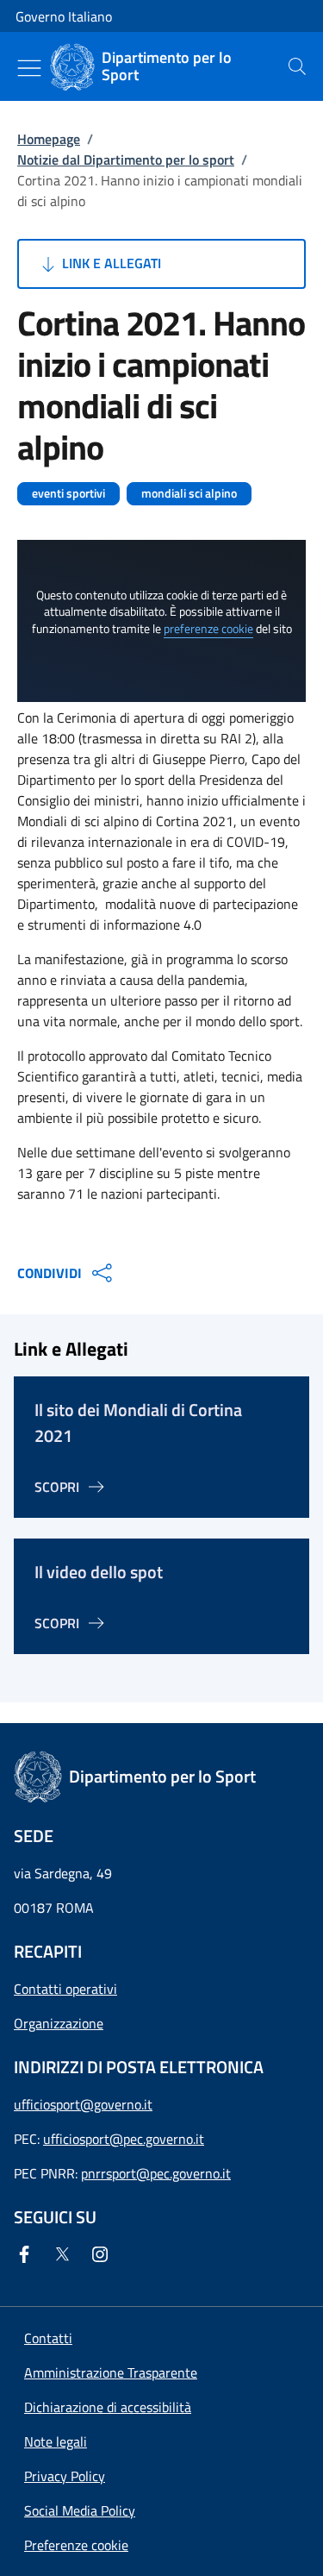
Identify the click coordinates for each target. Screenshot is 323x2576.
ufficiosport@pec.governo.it (124, 2139)
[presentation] (297, 66)
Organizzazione (59, 2023)
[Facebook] (28, 2254)
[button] (76, 2545)
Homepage (49, 139)
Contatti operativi (65, 1989)
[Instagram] (103, 2254)
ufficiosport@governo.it (83, 2104)
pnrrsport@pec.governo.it (156, 2173)
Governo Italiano (64, 16)
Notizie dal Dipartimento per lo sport (126, 160)
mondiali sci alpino (189, 493)
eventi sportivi (68, 493)
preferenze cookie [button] (208, 629)
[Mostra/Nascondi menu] (29, 68)
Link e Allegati (110, 263)
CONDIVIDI (50, 1273)
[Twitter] (65, 2254)
